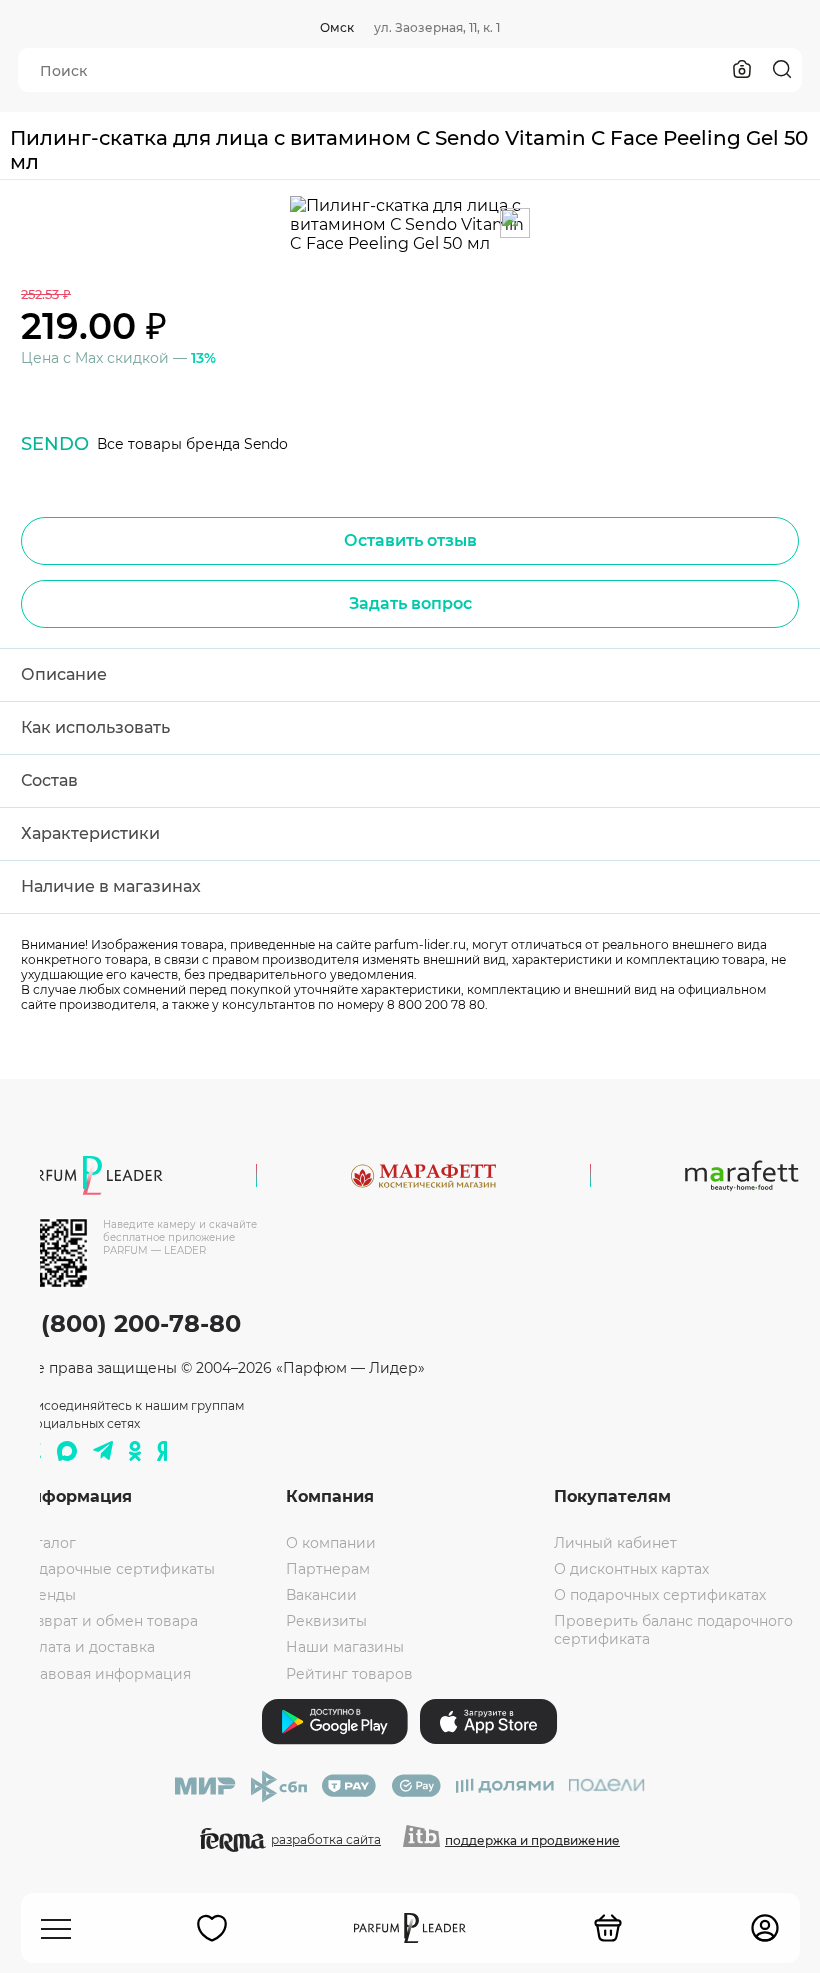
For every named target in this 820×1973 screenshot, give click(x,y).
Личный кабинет (615, 1543)
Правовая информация (104, 1674)
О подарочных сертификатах (660, 1595)
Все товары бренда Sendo (192, 444)
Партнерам (328, 1569)
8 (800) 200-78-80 (129, 1323)
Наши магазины (345, 1647)
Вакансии (321, 1595)
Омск (337, 27)
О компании (331, 1543)
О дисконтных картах (631, 1569)
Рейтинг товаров (349, 1674)
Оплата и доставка (86, 1647)
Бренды (47, 1595)
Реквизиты (326, 1621)
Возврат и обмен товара (108, 1621)
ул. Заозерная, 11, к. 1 (437, 27)
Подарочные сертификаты (116, 1569)
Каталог (47, 1543)
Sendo (55, 444)
